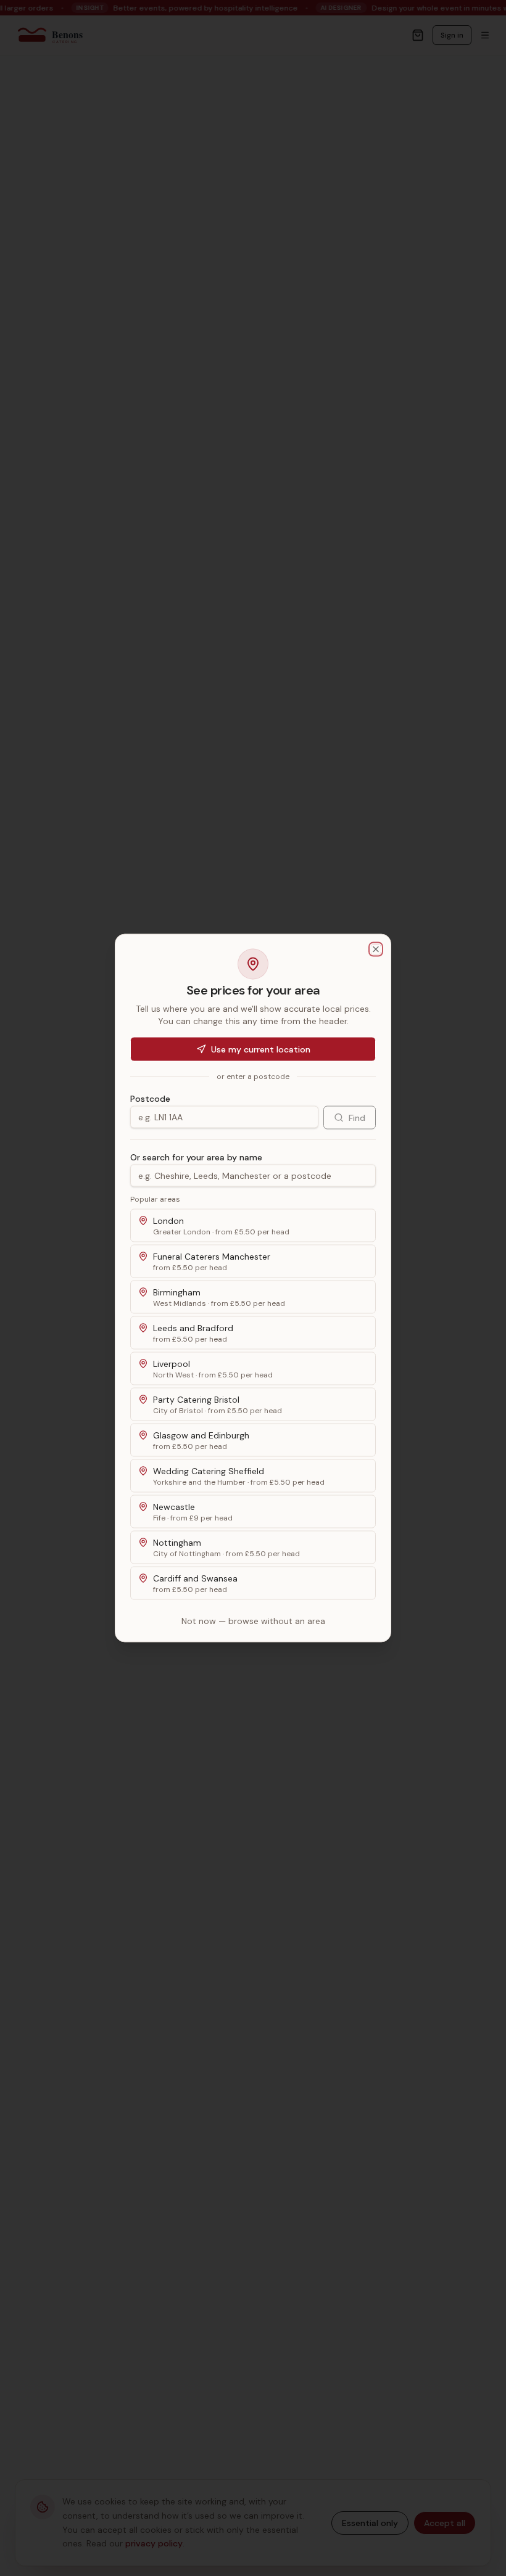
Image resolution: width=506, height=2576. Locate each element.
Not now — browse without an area (253, 1621)
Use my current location (261, 1049)
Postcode (150, 1099)
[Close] (376, 950)
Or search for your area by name (196, 1157)
